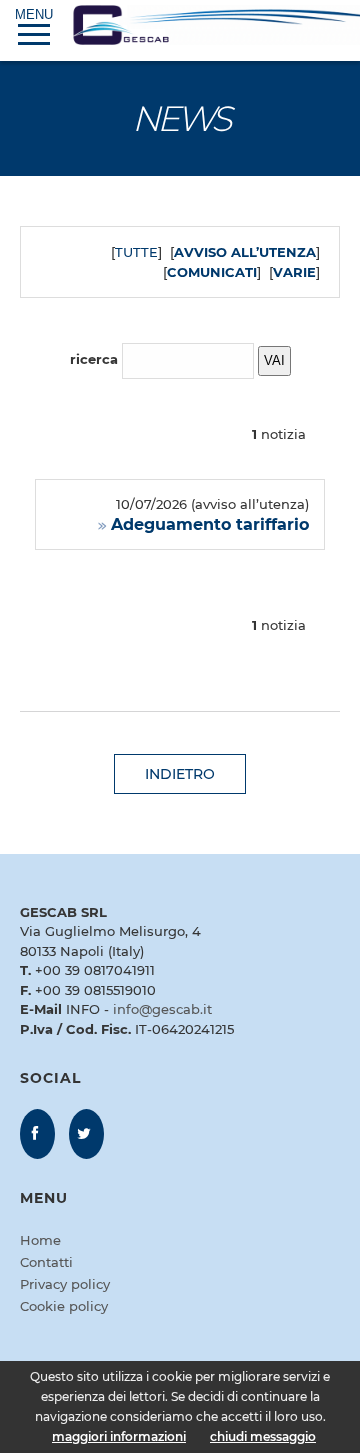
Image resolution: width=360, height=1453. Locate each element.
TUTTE (136, 252)
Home (40, 1240)
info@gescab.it (162, 1009)
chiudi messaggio (263, 1436)
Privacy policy (65, 1284)
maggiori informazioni (119, 1436)
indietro (180, 774)
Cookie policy (64, 1306)
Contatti (46, 1262)
